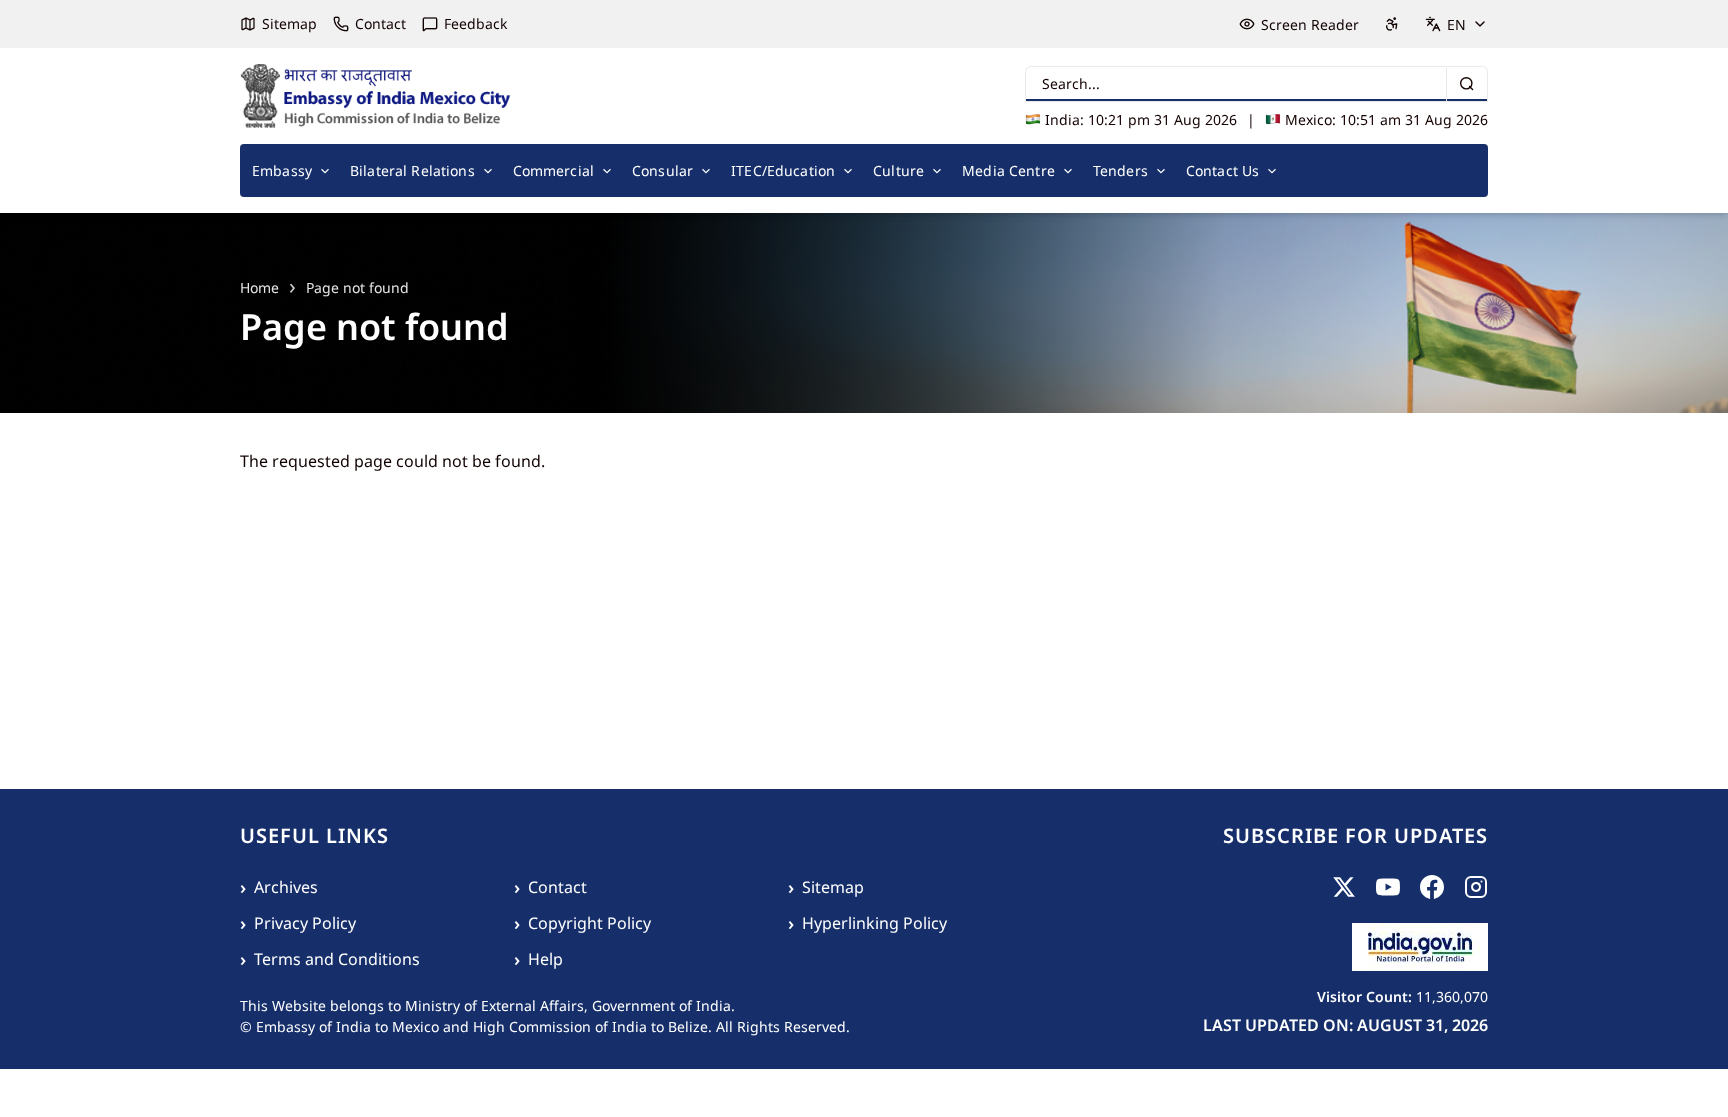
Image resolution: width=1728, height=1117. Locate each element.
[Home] (376, 96)
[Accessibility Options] (1392, 24)
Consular (662, 170)
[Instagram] (1476, 887)
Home (259, 287)
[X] (1344, 887)
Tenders (1120, 170)
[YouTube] (1388, 887)
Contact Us (1222, 170)
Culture (898, 170)
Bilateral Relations (412, 170)
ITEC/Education (783, 170)
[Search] (1466, 84)
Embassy (282, 170)
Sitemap (289, 23)
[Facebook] (1432, 887)
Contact (380, 23)
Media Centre (1008, 170)
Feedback (475, 23)
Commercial (553, 170)
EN (1456, 24)
